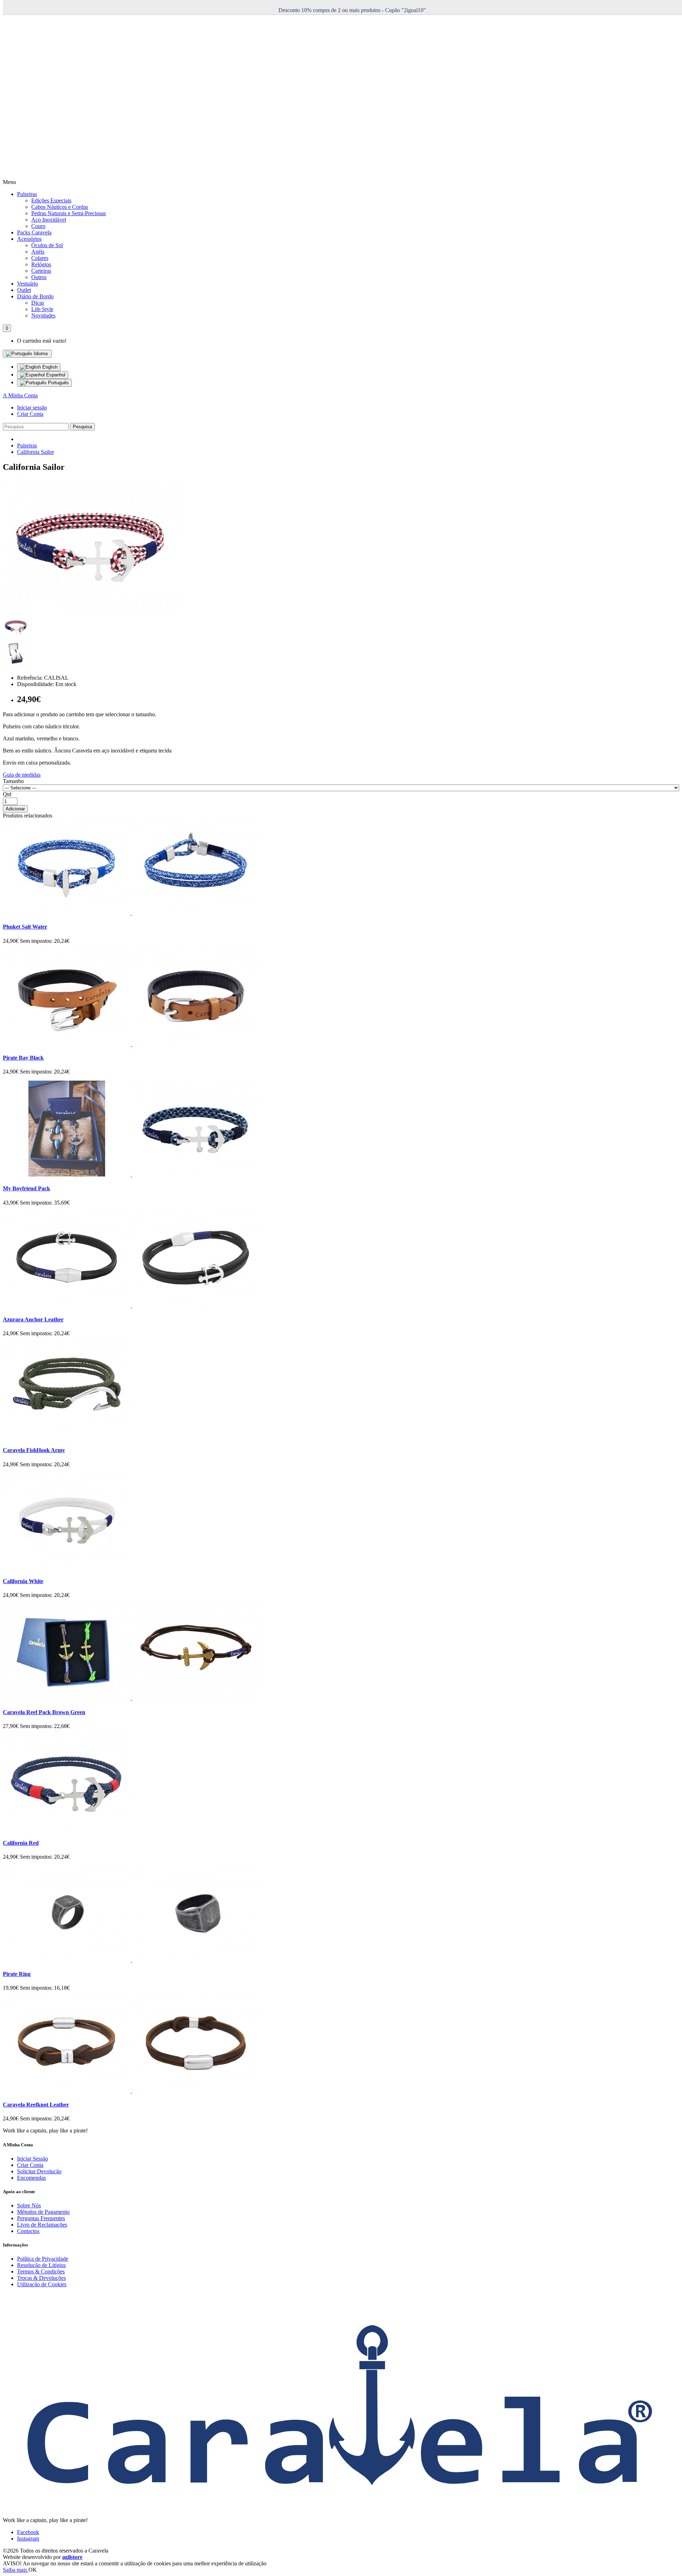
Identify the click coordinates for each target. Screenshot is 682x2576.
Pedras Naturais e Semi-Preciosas (69, 213)
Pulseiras (27, 194)
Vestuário (28, 284)
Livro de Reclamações (42, 2225)
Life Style (42, 309)
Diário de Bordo (35, 296)
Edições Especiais (51, 200)
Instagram (28, 2539)
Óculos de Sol (47, 245)
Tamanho (13, 781)
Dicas (38, 303)
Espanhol (55, 375)
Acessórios (29, 239)
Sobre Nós (29, 2205)
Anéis (38, 252)
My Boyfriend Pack (26, 1188)
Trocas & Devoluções (41, 2278)
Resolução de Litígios (41, 2265)
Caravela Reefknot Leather (36, 2105)
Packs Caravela (34, 232)
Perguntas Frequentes (41, 2218)
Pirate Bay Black (23, 1058)
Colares (40, 258)
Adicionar (15, 809)
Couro (38, 226)
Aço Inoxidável (49, 220)
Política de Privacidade (43, 2259)
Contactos (28, 2231)
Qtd (7, 794)
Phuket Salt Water (25, 927)
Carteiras (41, 271)
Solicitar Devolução (39, 2171)
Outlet (24, 290)
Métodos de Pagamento (43, 2212)
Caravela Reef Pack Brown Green (44, 1712)
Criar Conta (30, 414)
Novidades (43, 316)
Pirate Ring (17, 1974)
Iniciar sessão (32, 407)
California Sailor (36, 452)
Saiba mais (16, 2570)
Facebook (28, 2532)
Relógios (41, 264)
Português (58, 383)
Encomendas (31, 2178)
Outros (39, 277)
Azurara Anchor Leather (33, 1319)
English (49, 367)
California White (23, 1581)
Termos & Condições (41, 2271)
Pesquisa (82, 427)
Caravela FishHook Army (34, 1450)
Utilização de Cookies (42, 2284)
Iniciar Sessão (33, 2159)
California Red (21, 1843)
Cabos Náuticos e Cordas (60, 207)
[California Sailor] (92, 610)
